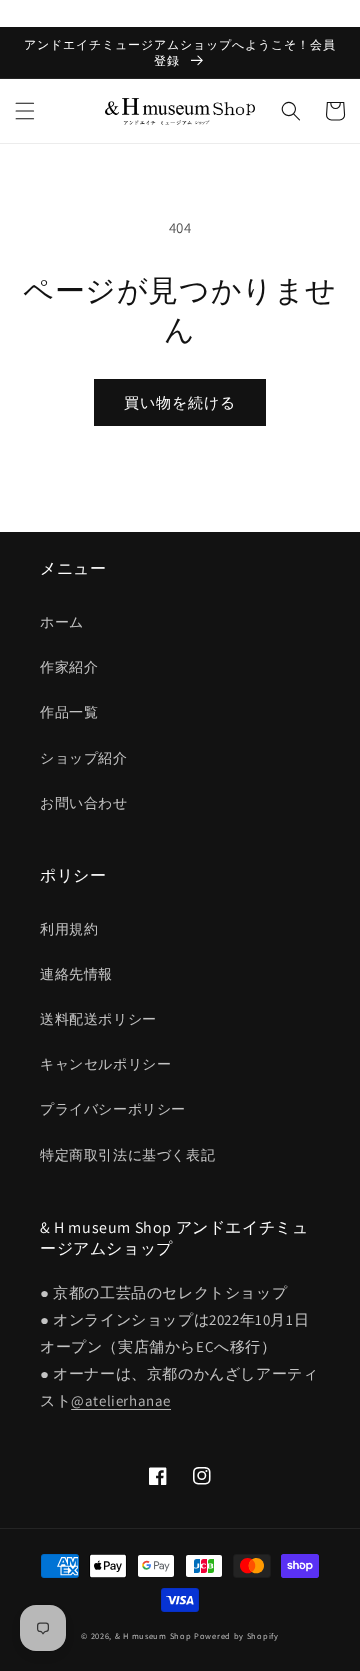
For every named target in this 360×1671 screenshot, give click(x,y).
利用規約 (69, 929)
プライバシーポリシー (113, 1109)
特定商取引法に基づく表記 (127, 1155)
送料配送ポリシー (98, 1019)
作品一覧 (69, 712)
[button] (25, 111)
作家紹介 (69, 667)
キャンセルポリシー (105, 1064)
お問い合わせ (84, 803)
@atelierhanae (121, 1400)
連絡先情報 (76, 974)
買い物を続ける (180, 402)
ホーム (62, 622)
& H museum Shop (153, 1635)
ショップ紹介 (84, 758)
